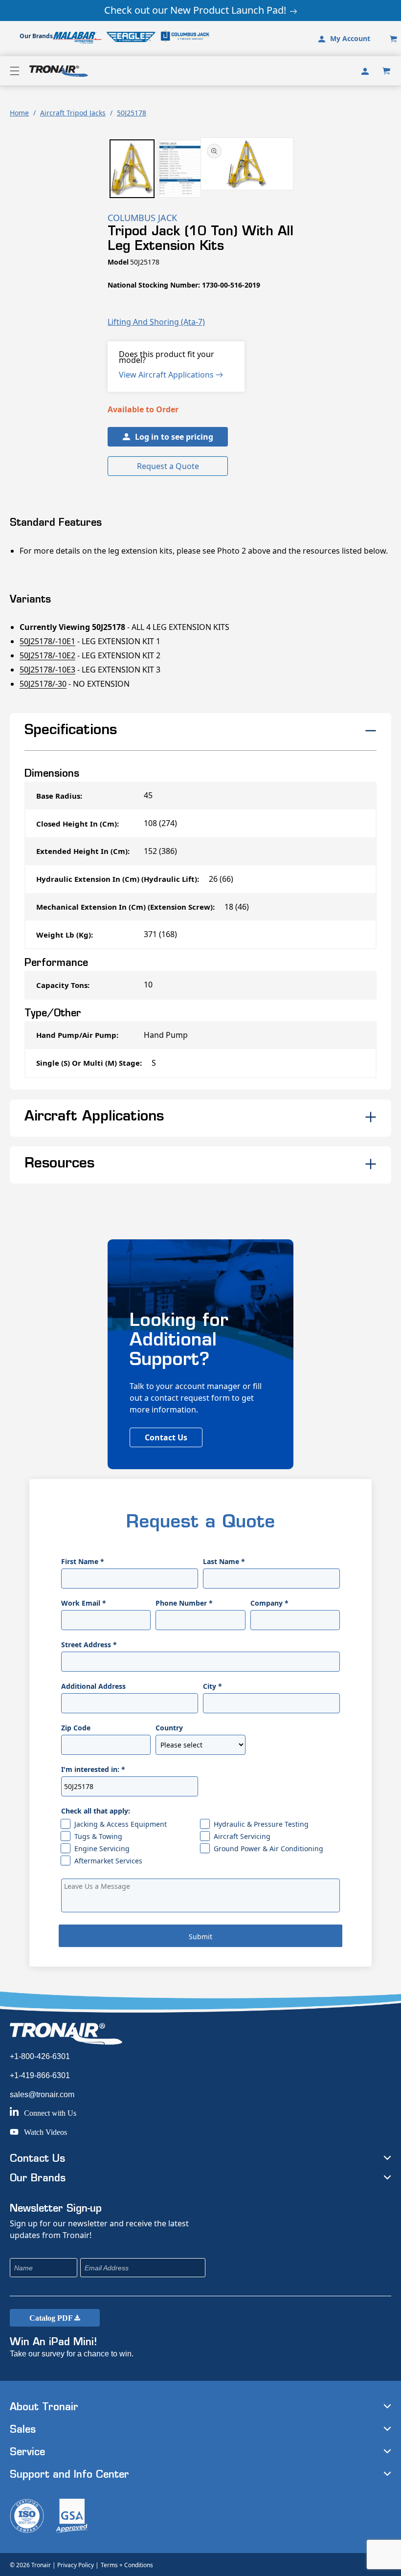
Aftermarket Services (108, 1861)
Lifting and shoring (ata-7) (156, 322)
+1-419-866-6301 (40, 2075)
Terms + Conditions (127, 2565)
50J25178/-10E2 (47, 655)
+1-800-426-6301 (40, 2056)
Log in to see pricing (174, 437)
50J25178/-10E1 (47, 641)
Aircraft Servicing (242, 1836)
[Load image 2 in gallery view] (181, 169)
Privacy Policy (76, 2565)
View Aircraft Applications (167, 375)
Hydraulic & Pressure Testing (261, 1824)
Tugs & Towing (98, 1836)
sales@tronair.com (42, 2094)
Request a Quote (168, 466)
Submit (200, 1937)
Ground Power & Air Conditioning (268, 1848)
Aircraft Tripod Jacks (73, 113)
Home (19, 113)
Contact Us (166, 1437)
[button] (15, 71)
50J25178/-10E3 (47, 670)
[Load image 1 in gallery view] (132, 169)
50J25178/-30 (43, 684)
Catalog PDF (52, 2318)
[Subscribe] (263, 2268)
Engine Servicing (102, 1848)
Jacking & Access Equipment (121, 1824)
